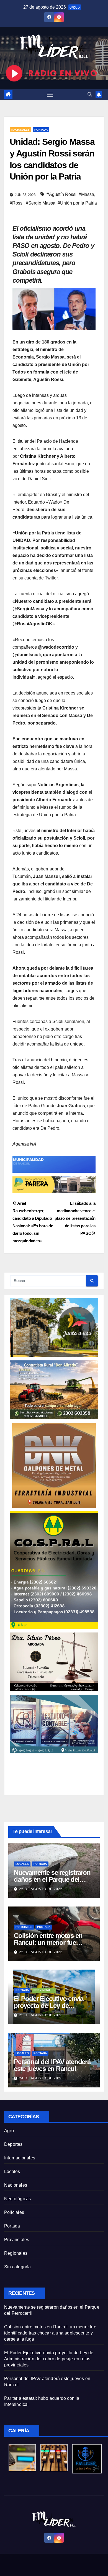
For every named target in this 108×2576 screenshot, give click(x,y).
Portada (41, 130)
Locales (22, 1864)
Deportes (13, 2144)
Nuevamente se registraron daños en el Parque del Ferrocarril (52, 1879)
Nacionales (20, 130)
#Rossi (17, 203)
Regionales (16, 2253)
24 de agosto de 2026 (41, 2078)
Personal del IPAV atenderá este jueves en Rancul (52, 2065)
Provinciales (44, 1990)
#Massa (86, 194)
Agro (9, 2131)
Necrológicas (17, 2199)
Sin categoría (18, 2267)
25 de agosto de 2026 (41, 1889)
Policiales (24, 1927)
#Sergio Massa (41, 203)
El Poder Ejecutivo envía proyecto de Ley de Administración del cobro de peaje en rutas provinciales (49, 2359)
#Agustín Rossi (61, 194)
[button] (90, 94)
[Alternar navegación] (50, 94)
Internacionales (20, 2158)
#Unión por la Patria (77, 203)
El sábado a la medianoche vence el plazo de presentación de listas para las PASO (75, 1218)
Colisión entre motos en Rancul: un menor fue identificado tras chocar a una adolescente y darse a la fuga (50, 2333)
